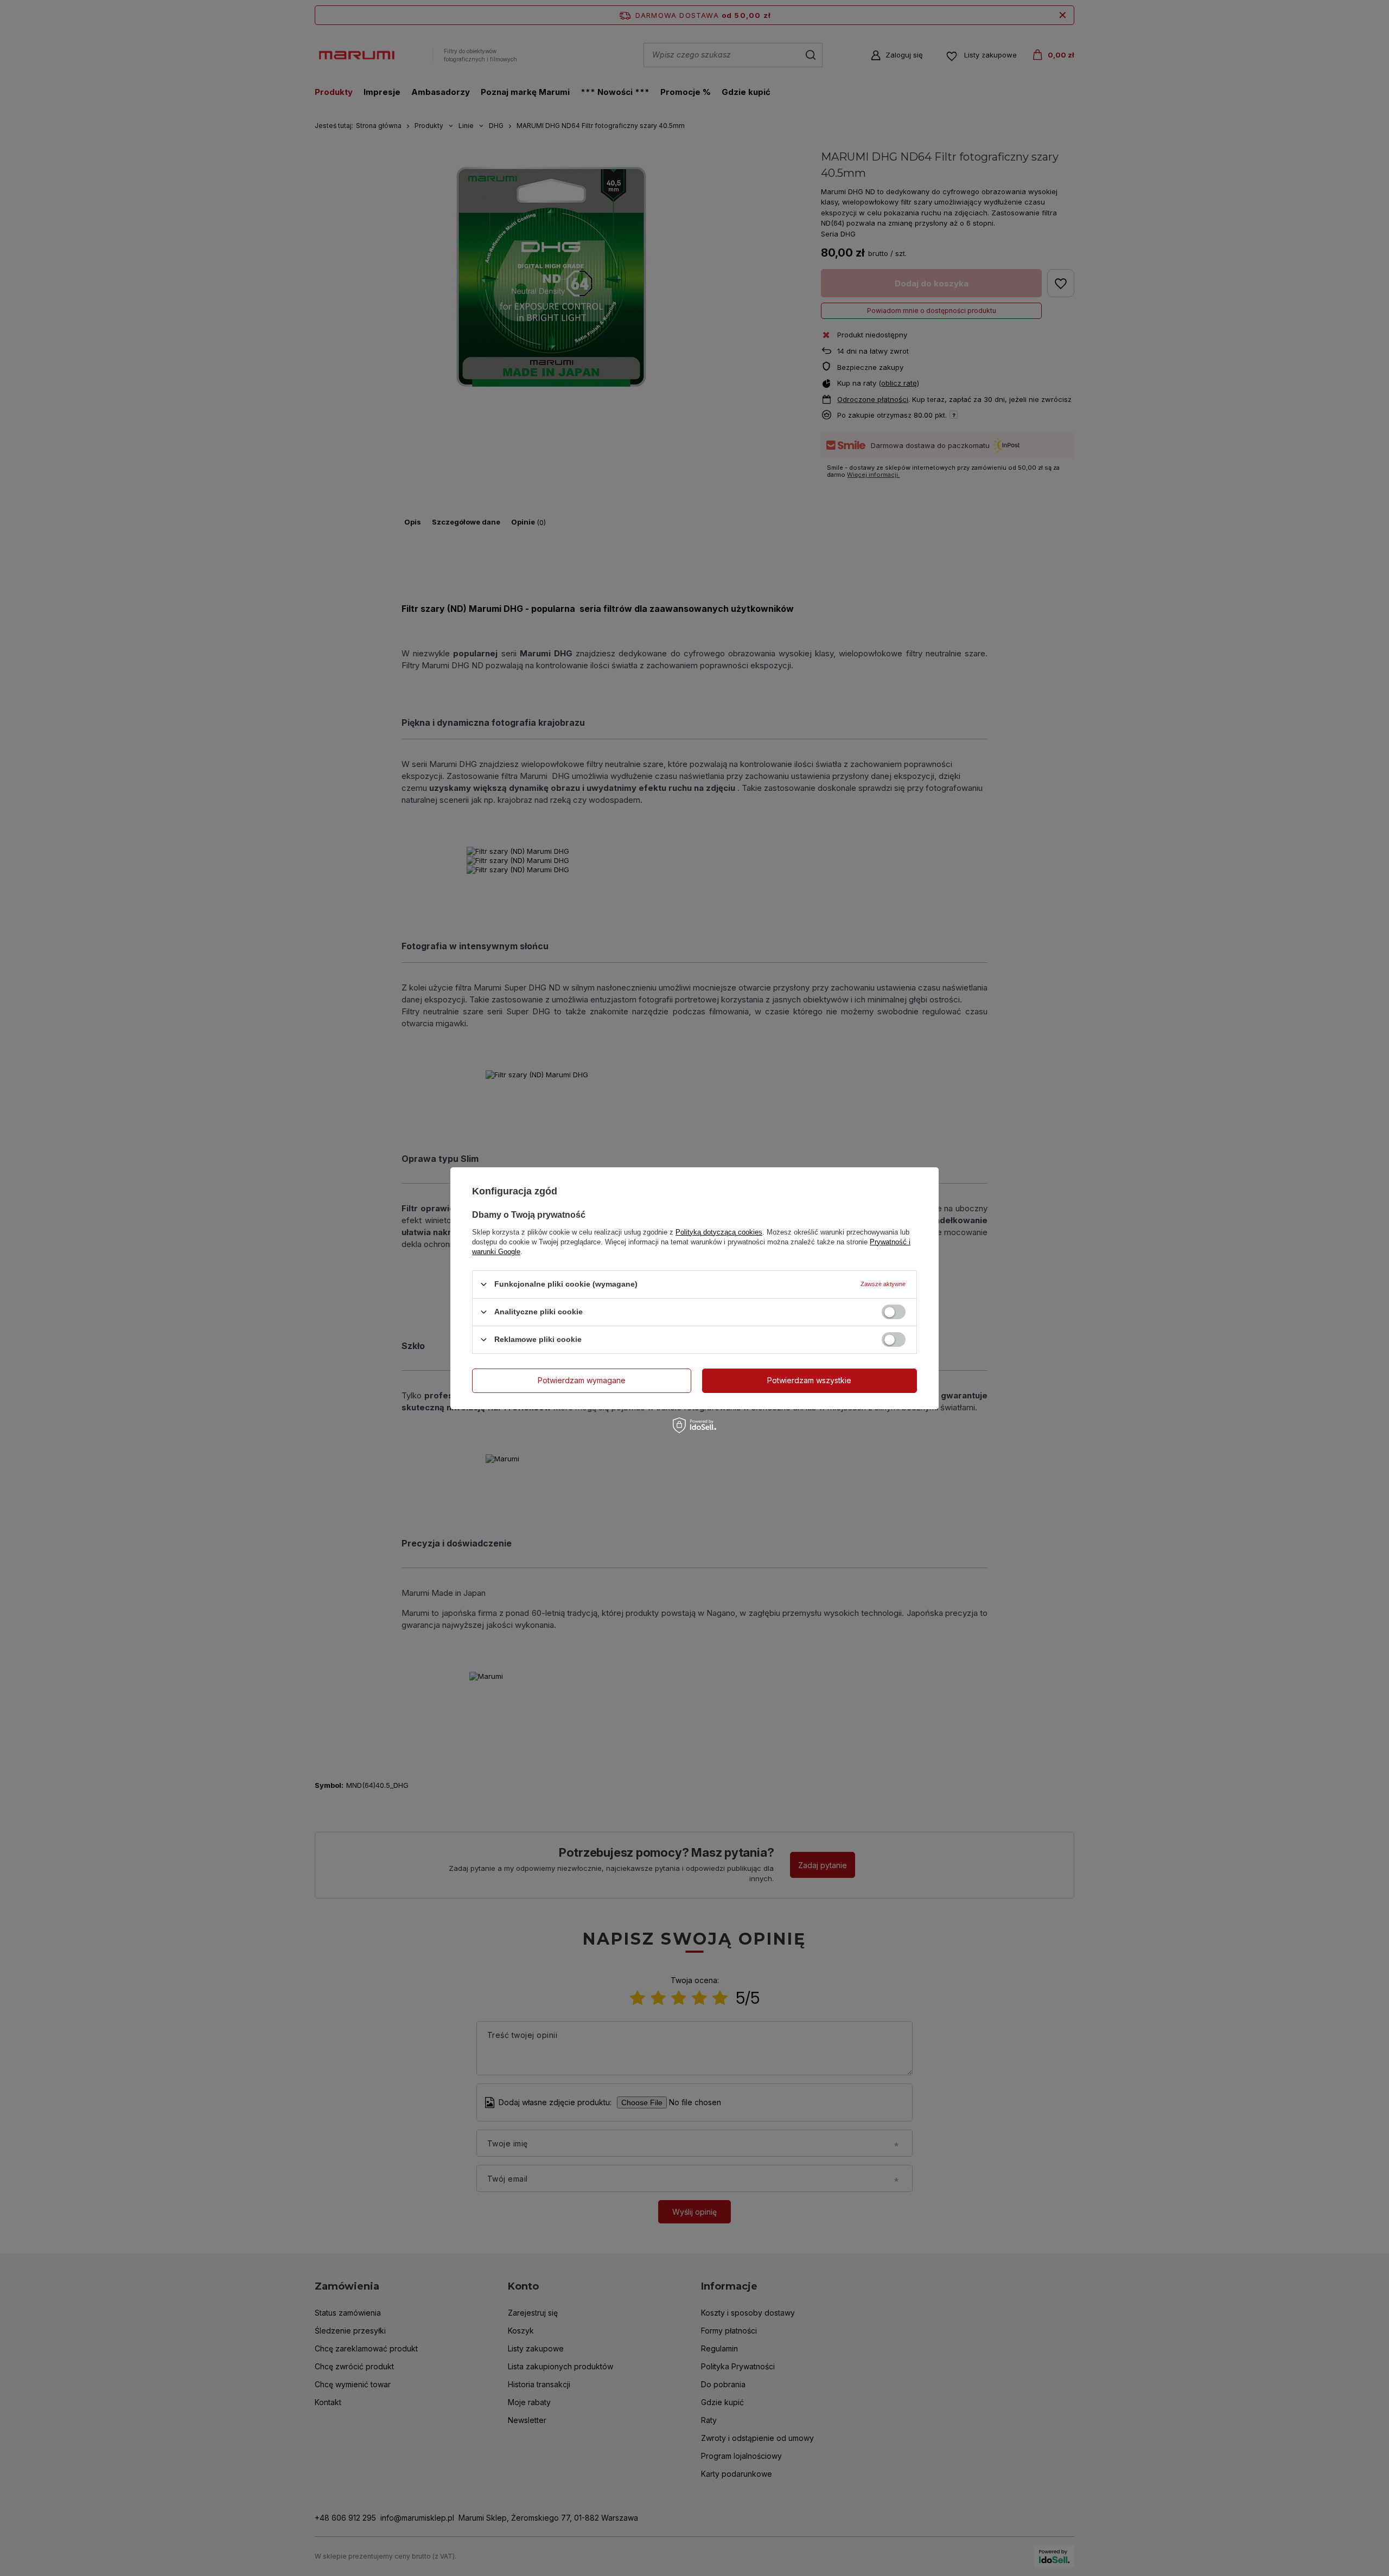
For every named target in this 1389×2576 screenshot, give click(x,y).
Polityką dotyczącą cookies (719, 1232)
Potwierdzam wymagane (582, 1380)
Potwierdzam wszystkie (809, 1380)
